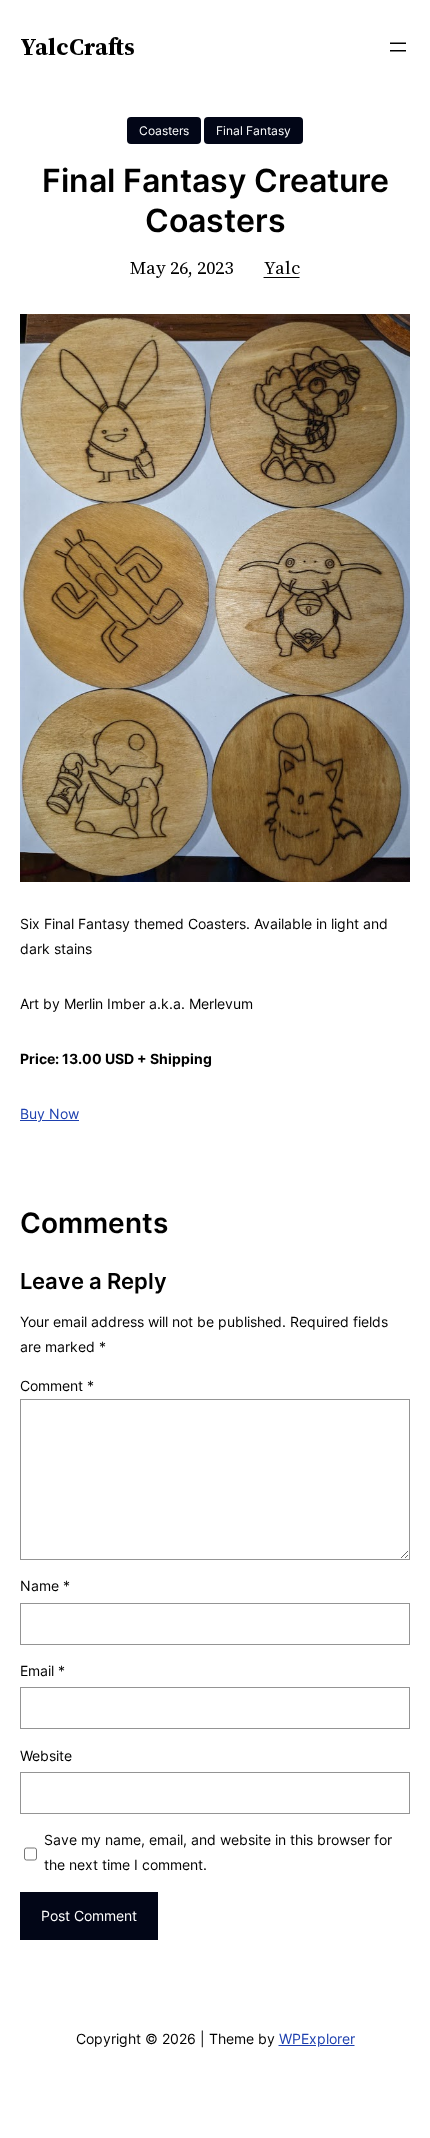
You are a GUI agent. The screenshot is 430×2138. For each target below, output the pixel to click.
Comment (57, 1385)
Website (46, 1755)
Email (42, 1670)
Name (45, 1585)
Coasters (164, 130)
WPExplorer (317, 2038)
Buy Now (49, 1113)
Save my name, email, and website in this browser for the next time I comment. (218, 1852)
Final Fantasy (253, 130)
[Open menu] (398, 47)
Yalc (282, 267)
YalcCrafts (77, 46)
